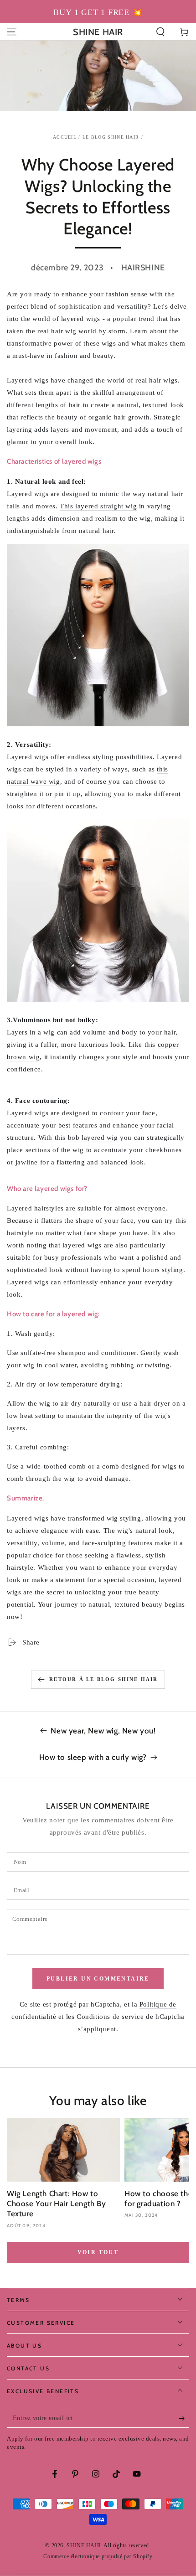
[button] (160, 32)
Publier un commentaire (98, 1979)
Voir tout (98, 2252)
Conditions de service (110, 2017)
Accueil (65, 137)
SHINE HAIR (84, 2545)
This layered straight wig (98, 506)
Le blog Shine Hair (111, 137)
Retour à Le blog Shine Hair (103, 1679)
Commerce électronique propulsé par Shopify (98, 2556)
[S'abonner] (184, 2419)
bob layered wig (93, 1138)
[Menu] (12, 32)
